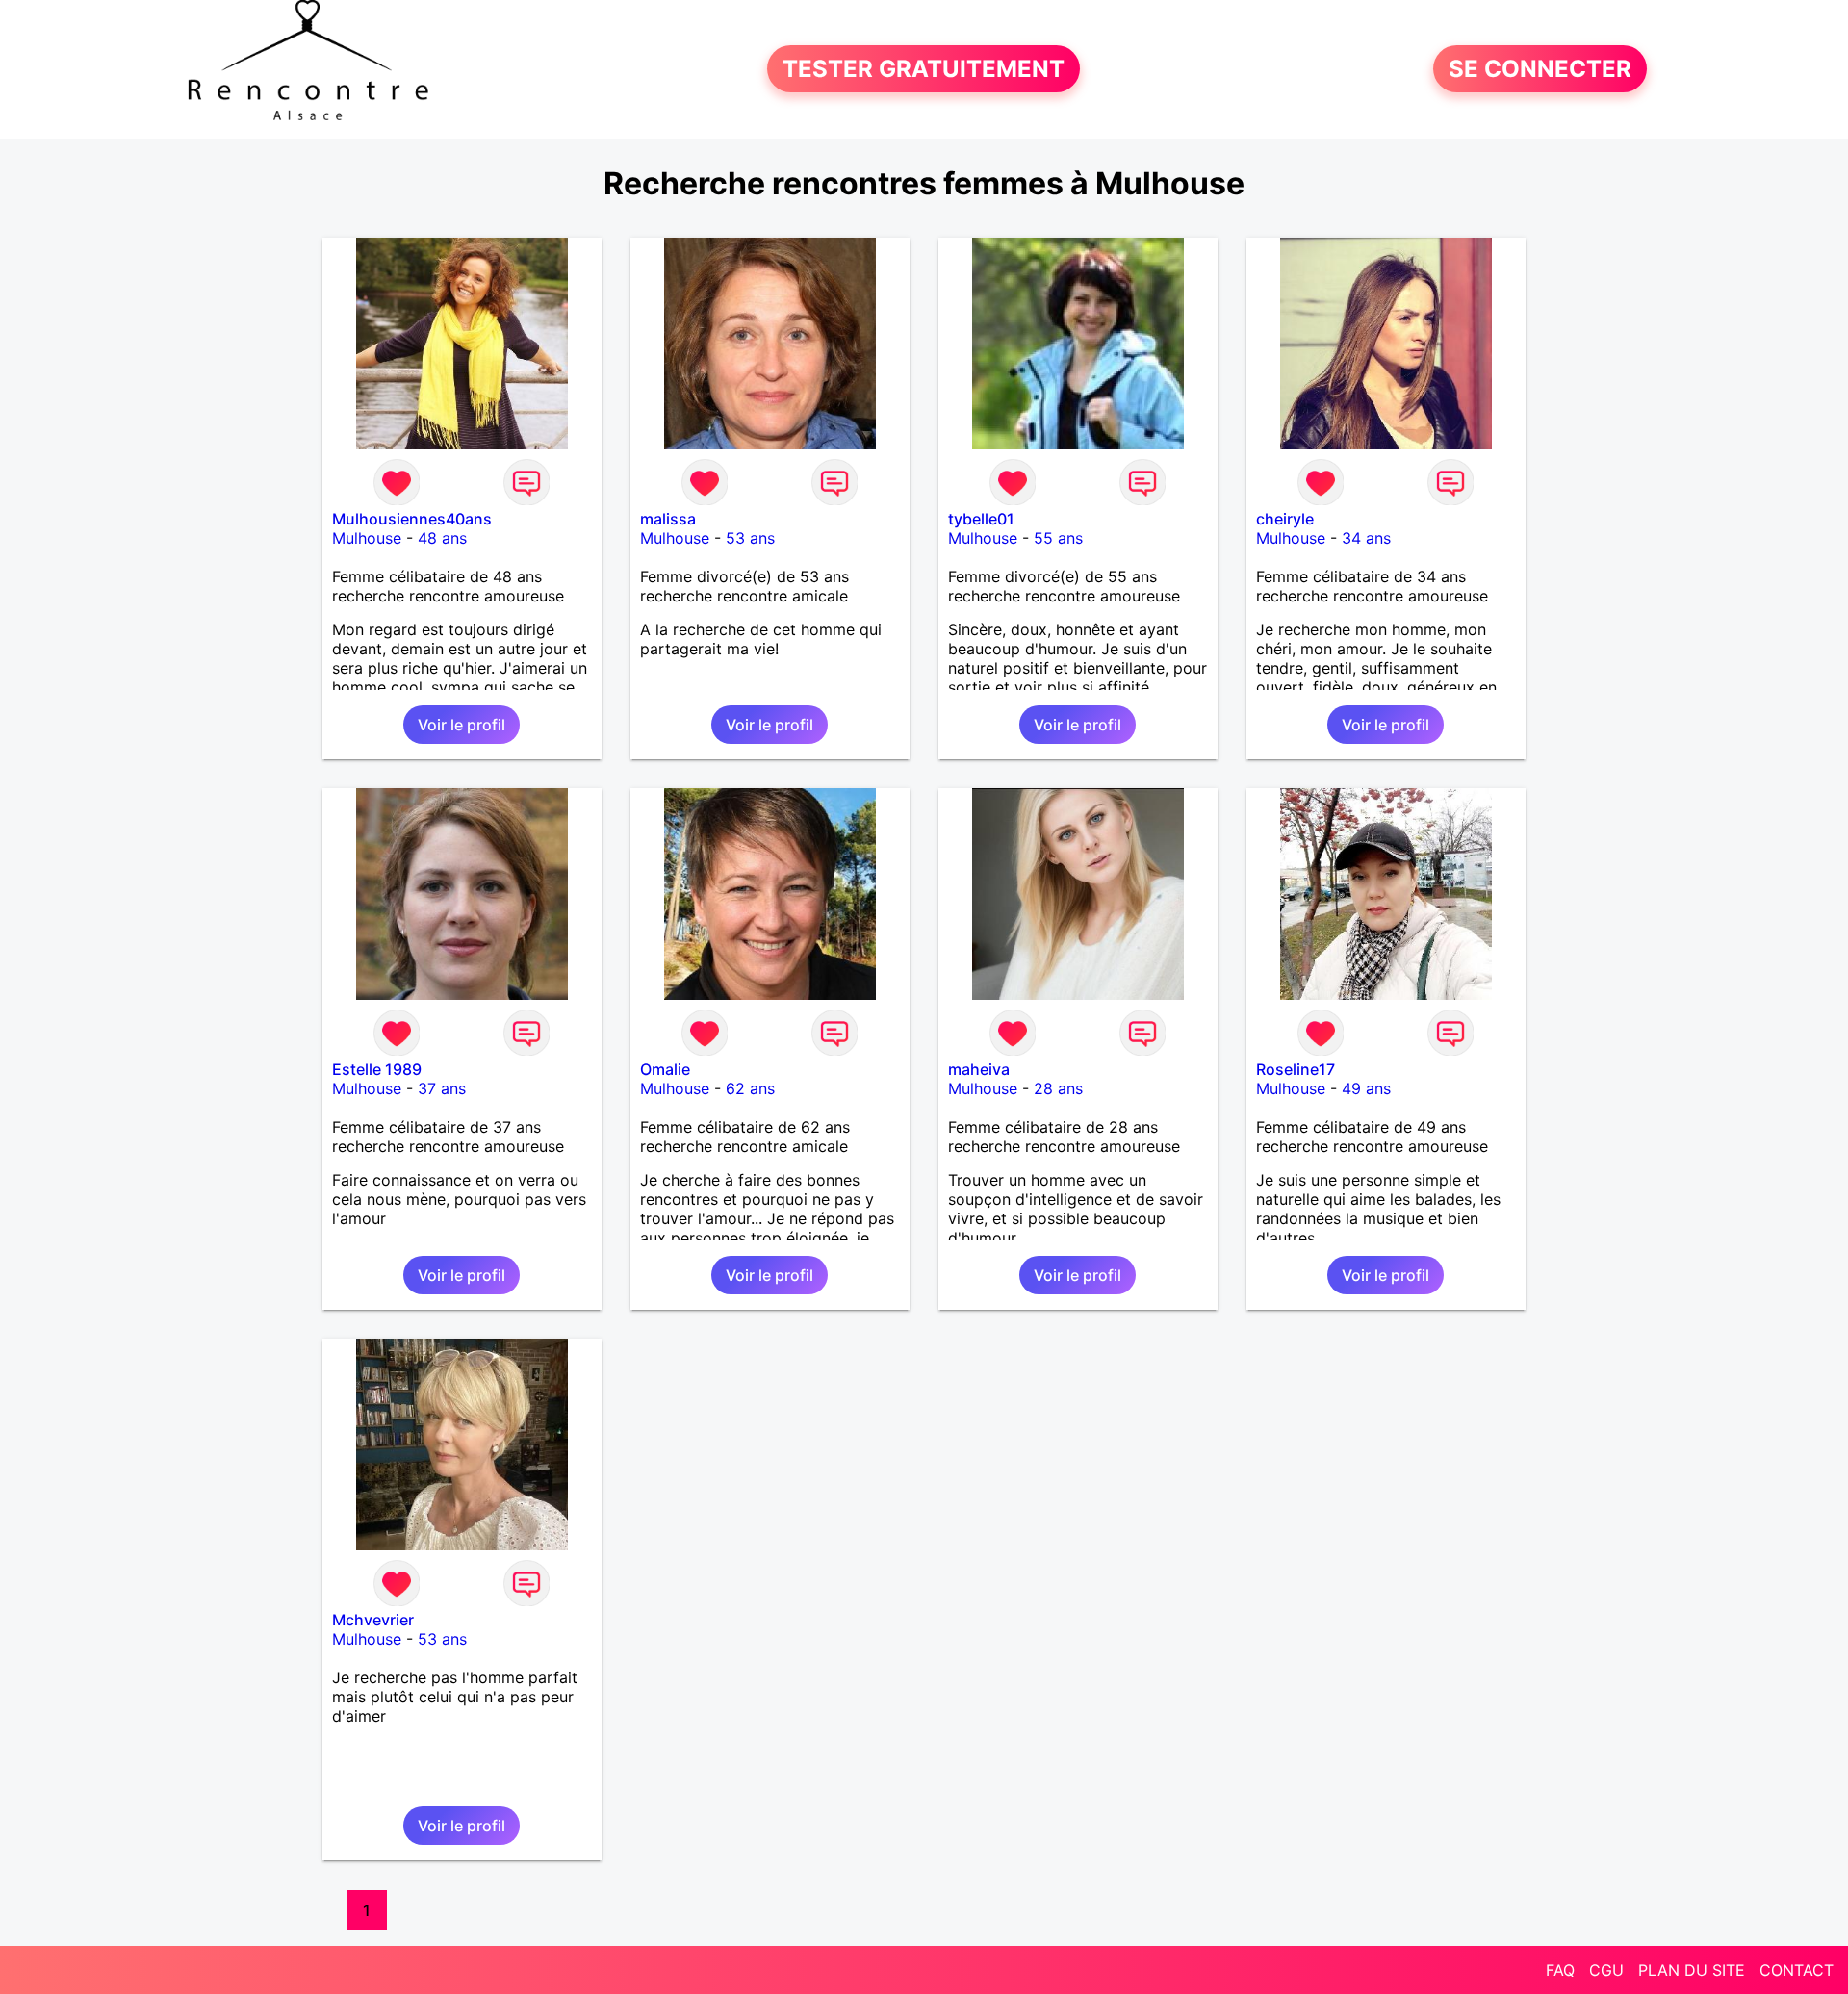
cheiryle (1285, 519)
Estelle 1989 (377, 1069)
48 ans (442, 538)
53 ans (750, 538)
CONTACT (1797, 1970)
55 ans (1058, 538)
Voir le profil (462, 725)
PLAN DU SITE (1692, 1970)
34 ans (1366, 538)
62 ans (750, 1088)
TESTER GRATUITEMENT (924, 69)
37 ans (442, 1088)
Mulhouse (367, 538)
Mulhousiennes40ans (412, 519)
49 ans (1366, 1088)
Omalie (665, 1069)
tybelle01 (981, 519)
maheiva (979, 1069)
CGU (1606, 1970)
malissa (668, 519)
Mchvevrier (373, 1620)
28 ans (1058, 1088)
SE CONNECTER (1540, 69)
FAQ (1560, 1970)
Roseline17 (1296, 1069)
